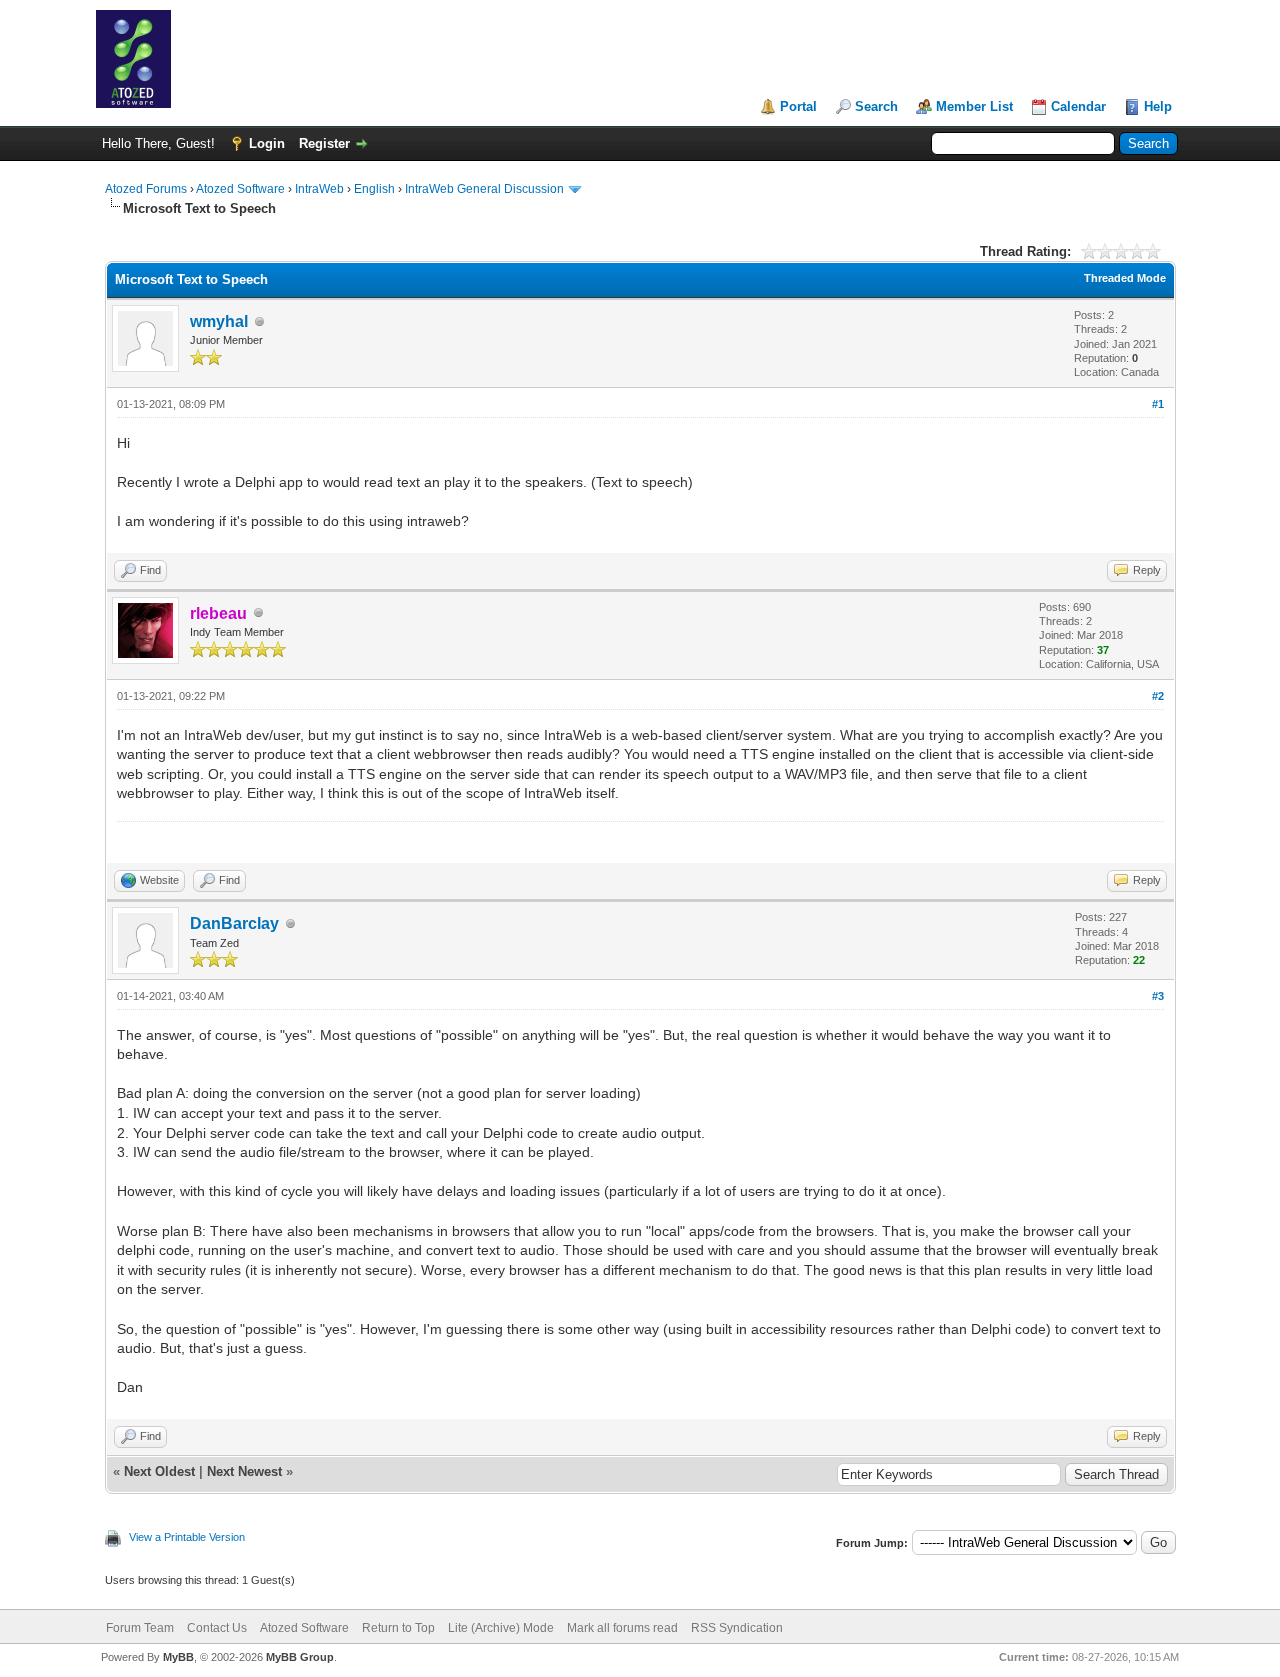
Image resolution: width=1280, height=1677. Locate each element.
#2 (1158, 696)
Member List (974, 106)
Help (1158, 106)
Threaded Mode (1125, 278)
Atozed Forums (146, 189)
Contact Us (217, 1628)
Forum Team (140, 1628)
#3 (1158, 996)
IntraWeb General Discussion (484, 189)
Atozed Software (240, 189)
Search (876, 106)
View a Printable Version (187, 1537)
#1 (1158, 404)
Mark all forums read (622, 1628)
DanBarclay (234, 923)
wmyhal (219, 321)
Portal (798, 106)
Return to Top (398, 1628)
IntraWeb (319, 189)
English (374, 189)
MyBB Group (300, 1657)
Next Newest (244, 1471)
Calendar (1078, 106)
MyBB (178, 1657)
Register (324, 143)
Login (267, 143)
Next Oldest (159, 1471)
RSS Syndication (737, 1628)
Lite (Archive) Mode (501, 1628)
